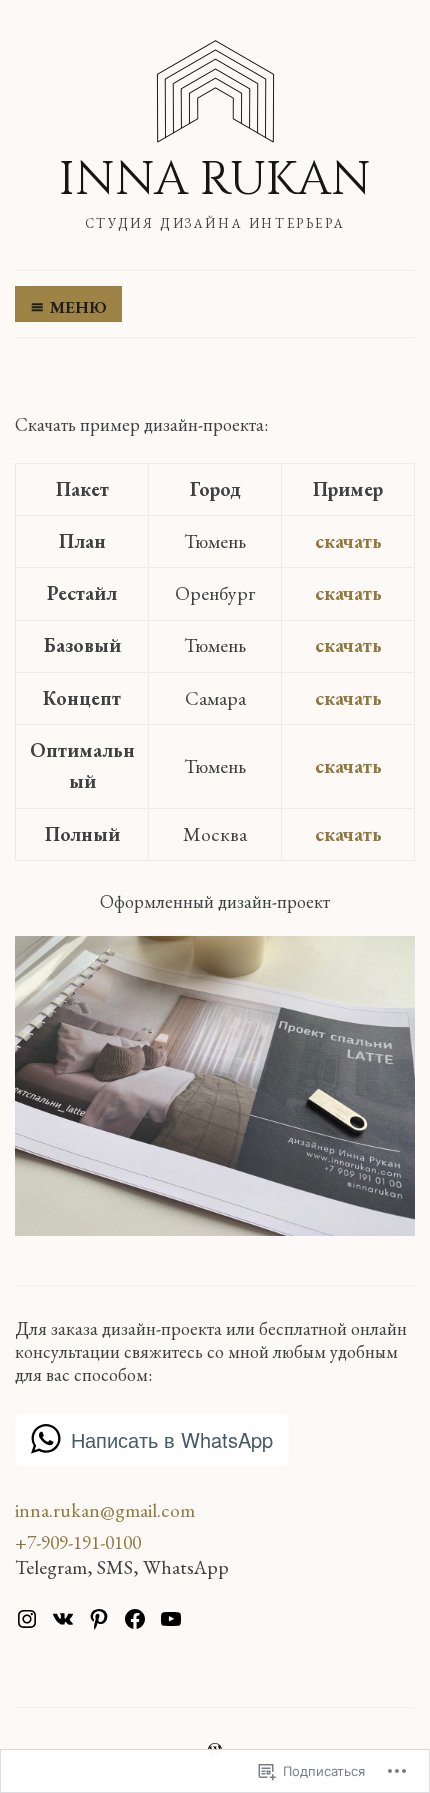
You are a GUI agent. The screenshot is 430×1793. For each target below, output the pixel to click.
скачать (348, 541)
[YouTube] (171, 1619)
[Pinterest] (99, 1619)
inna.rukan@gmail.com (105, 1510)
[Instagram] (27, 1619)
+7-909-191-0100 (78, 1542)
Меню (78, 307)
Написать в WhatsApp (172, 1439)
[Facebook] (135, 1619)
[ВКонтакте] (63, 1619)
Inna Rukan (215, 179)
